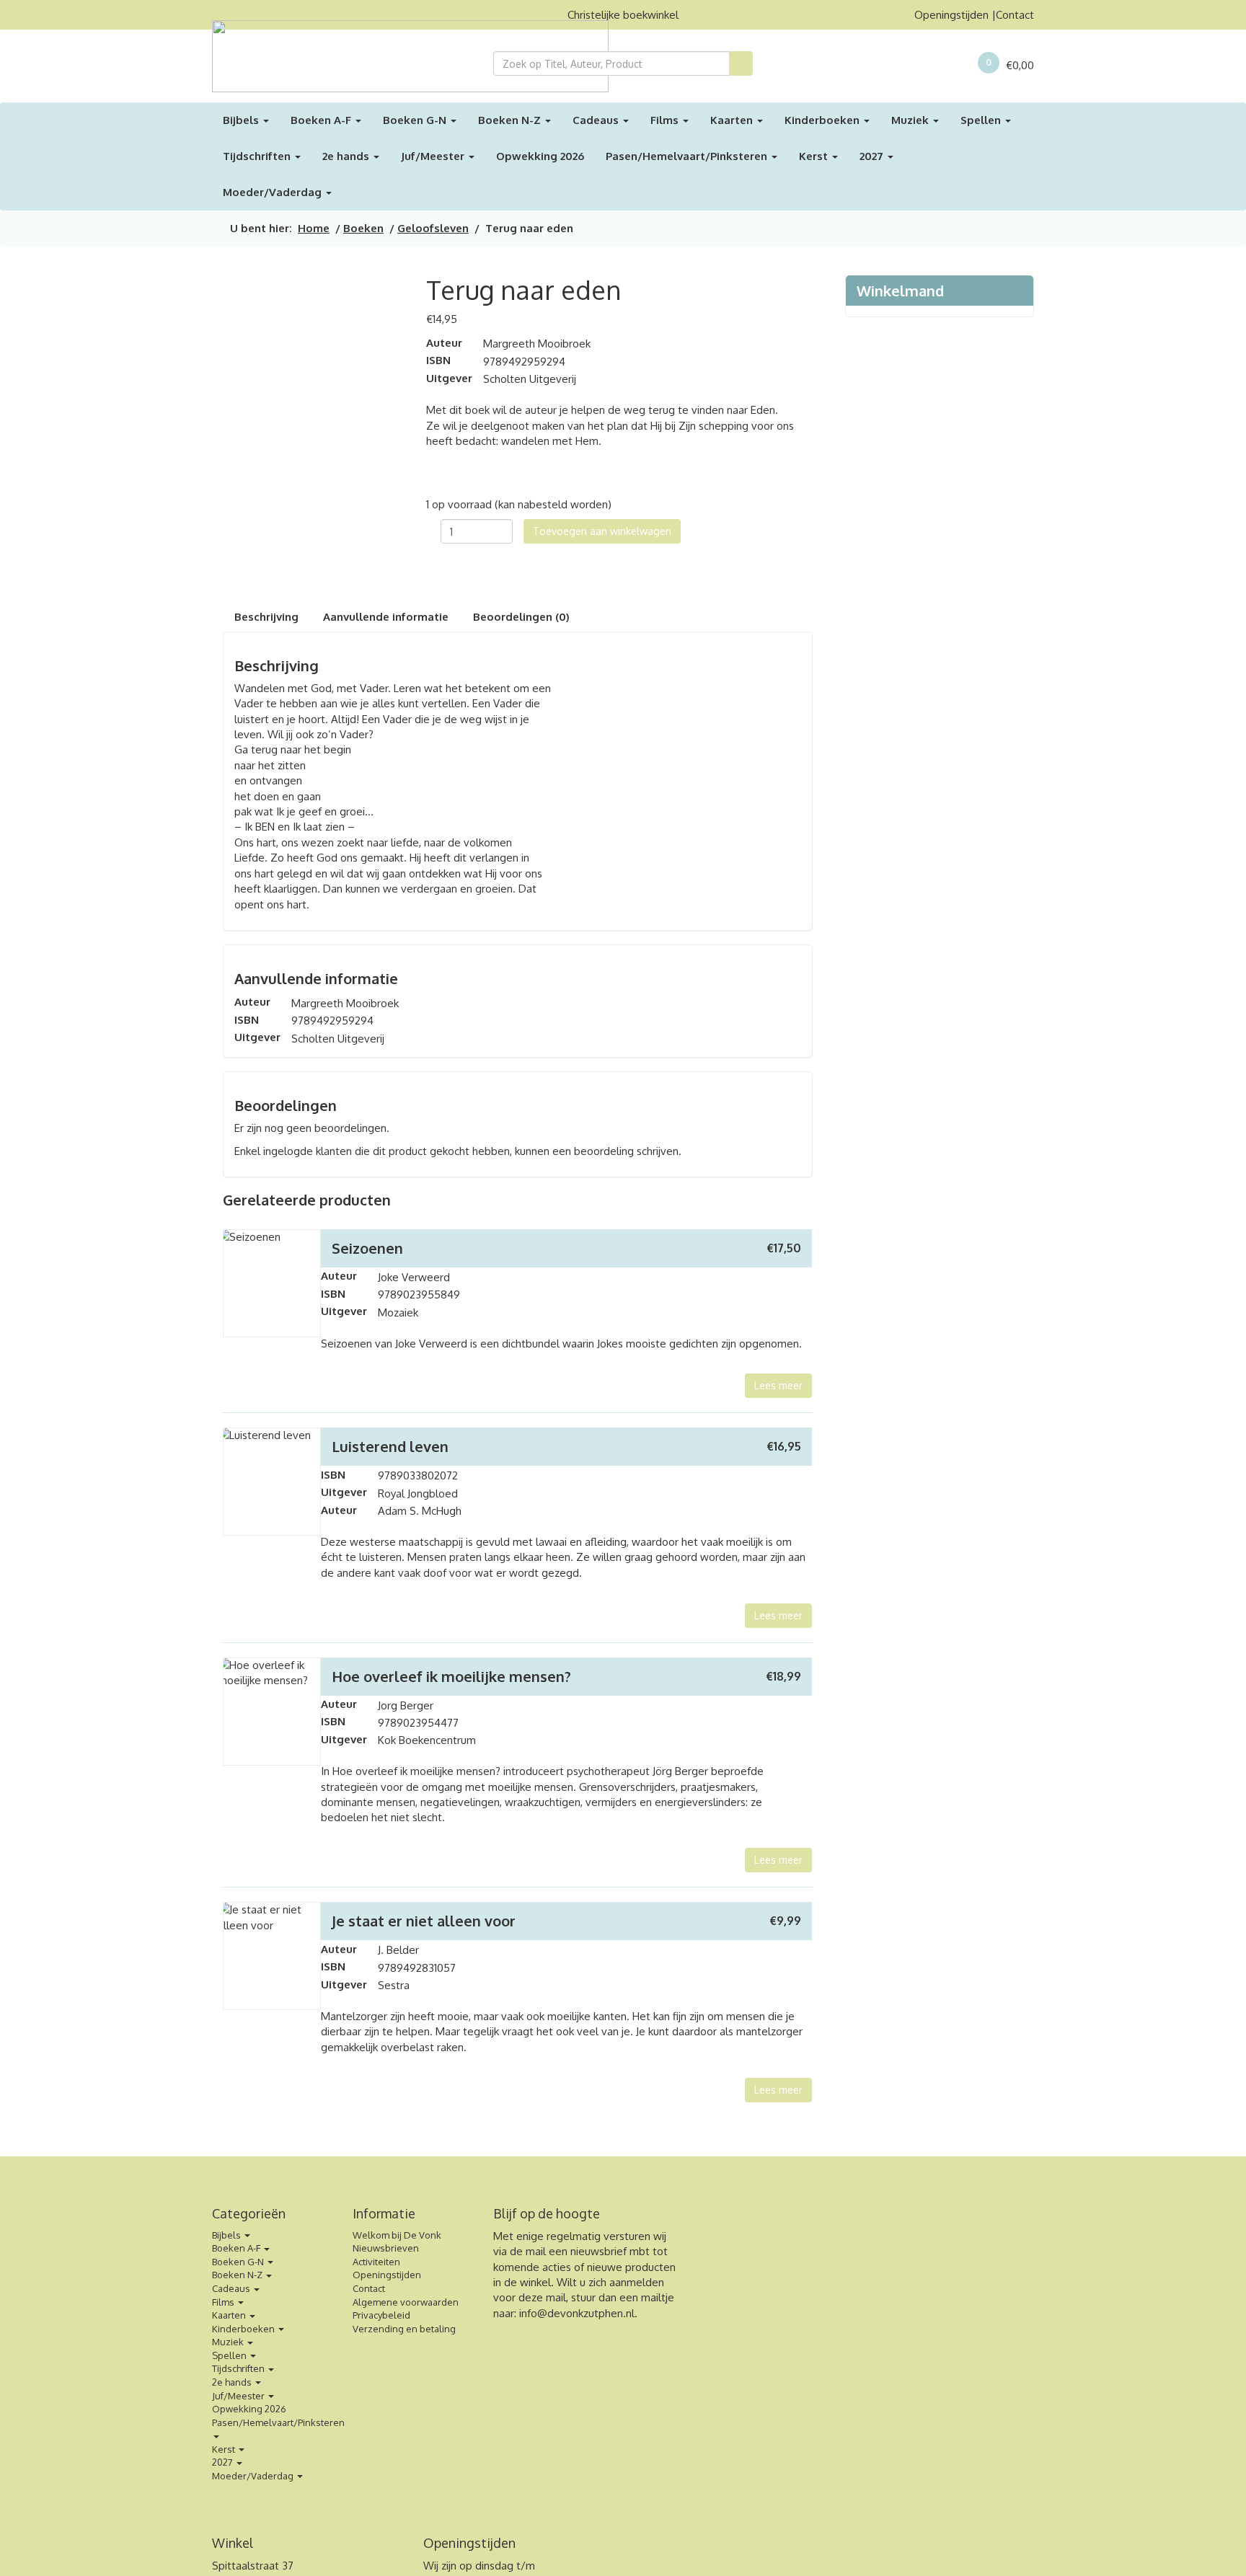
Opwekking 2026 (540, 156)
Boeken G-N (416, 120)
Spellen (982, 120)
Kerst (815, 156)
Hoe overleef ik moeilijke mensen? (451, 1676)
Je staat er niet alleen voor (424, 1921)
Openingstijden (951, 15)
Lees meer (778, 1385)
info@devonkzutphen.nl (577, 2313)
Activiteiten (376, 2262)
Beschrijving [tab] (266, 617)
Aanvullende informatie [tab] (386, 617)
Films (666, 120)
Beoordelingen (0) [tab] (521, 617)
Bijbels (242, 120)
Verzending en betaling (404, 2329)
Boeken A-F (322, 120)
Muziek (911, 120)
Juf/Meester (434, 156)
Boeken (363, 228)
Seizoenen (367, 1248)
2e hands (347, 156)
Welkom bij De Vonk (397, 2235)
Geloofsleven (433, 228)
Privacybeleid (381, 2315)
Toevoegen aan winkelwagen (602, 531)
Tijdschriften (258, 156)
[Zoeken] (741, 63)
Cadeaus (597, 120)
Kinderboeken (823, 120)
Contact (1015, 15)
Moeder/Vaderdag (274, 192)
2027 (873, 156)
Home (314, 228)
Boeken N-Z (511, 120)
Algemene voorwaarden (406, 2302)
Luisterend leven (390, 1446)
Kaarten (733, 120)
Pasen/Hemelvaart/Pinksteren (688, 156)
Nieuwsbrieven (386, 2248)
